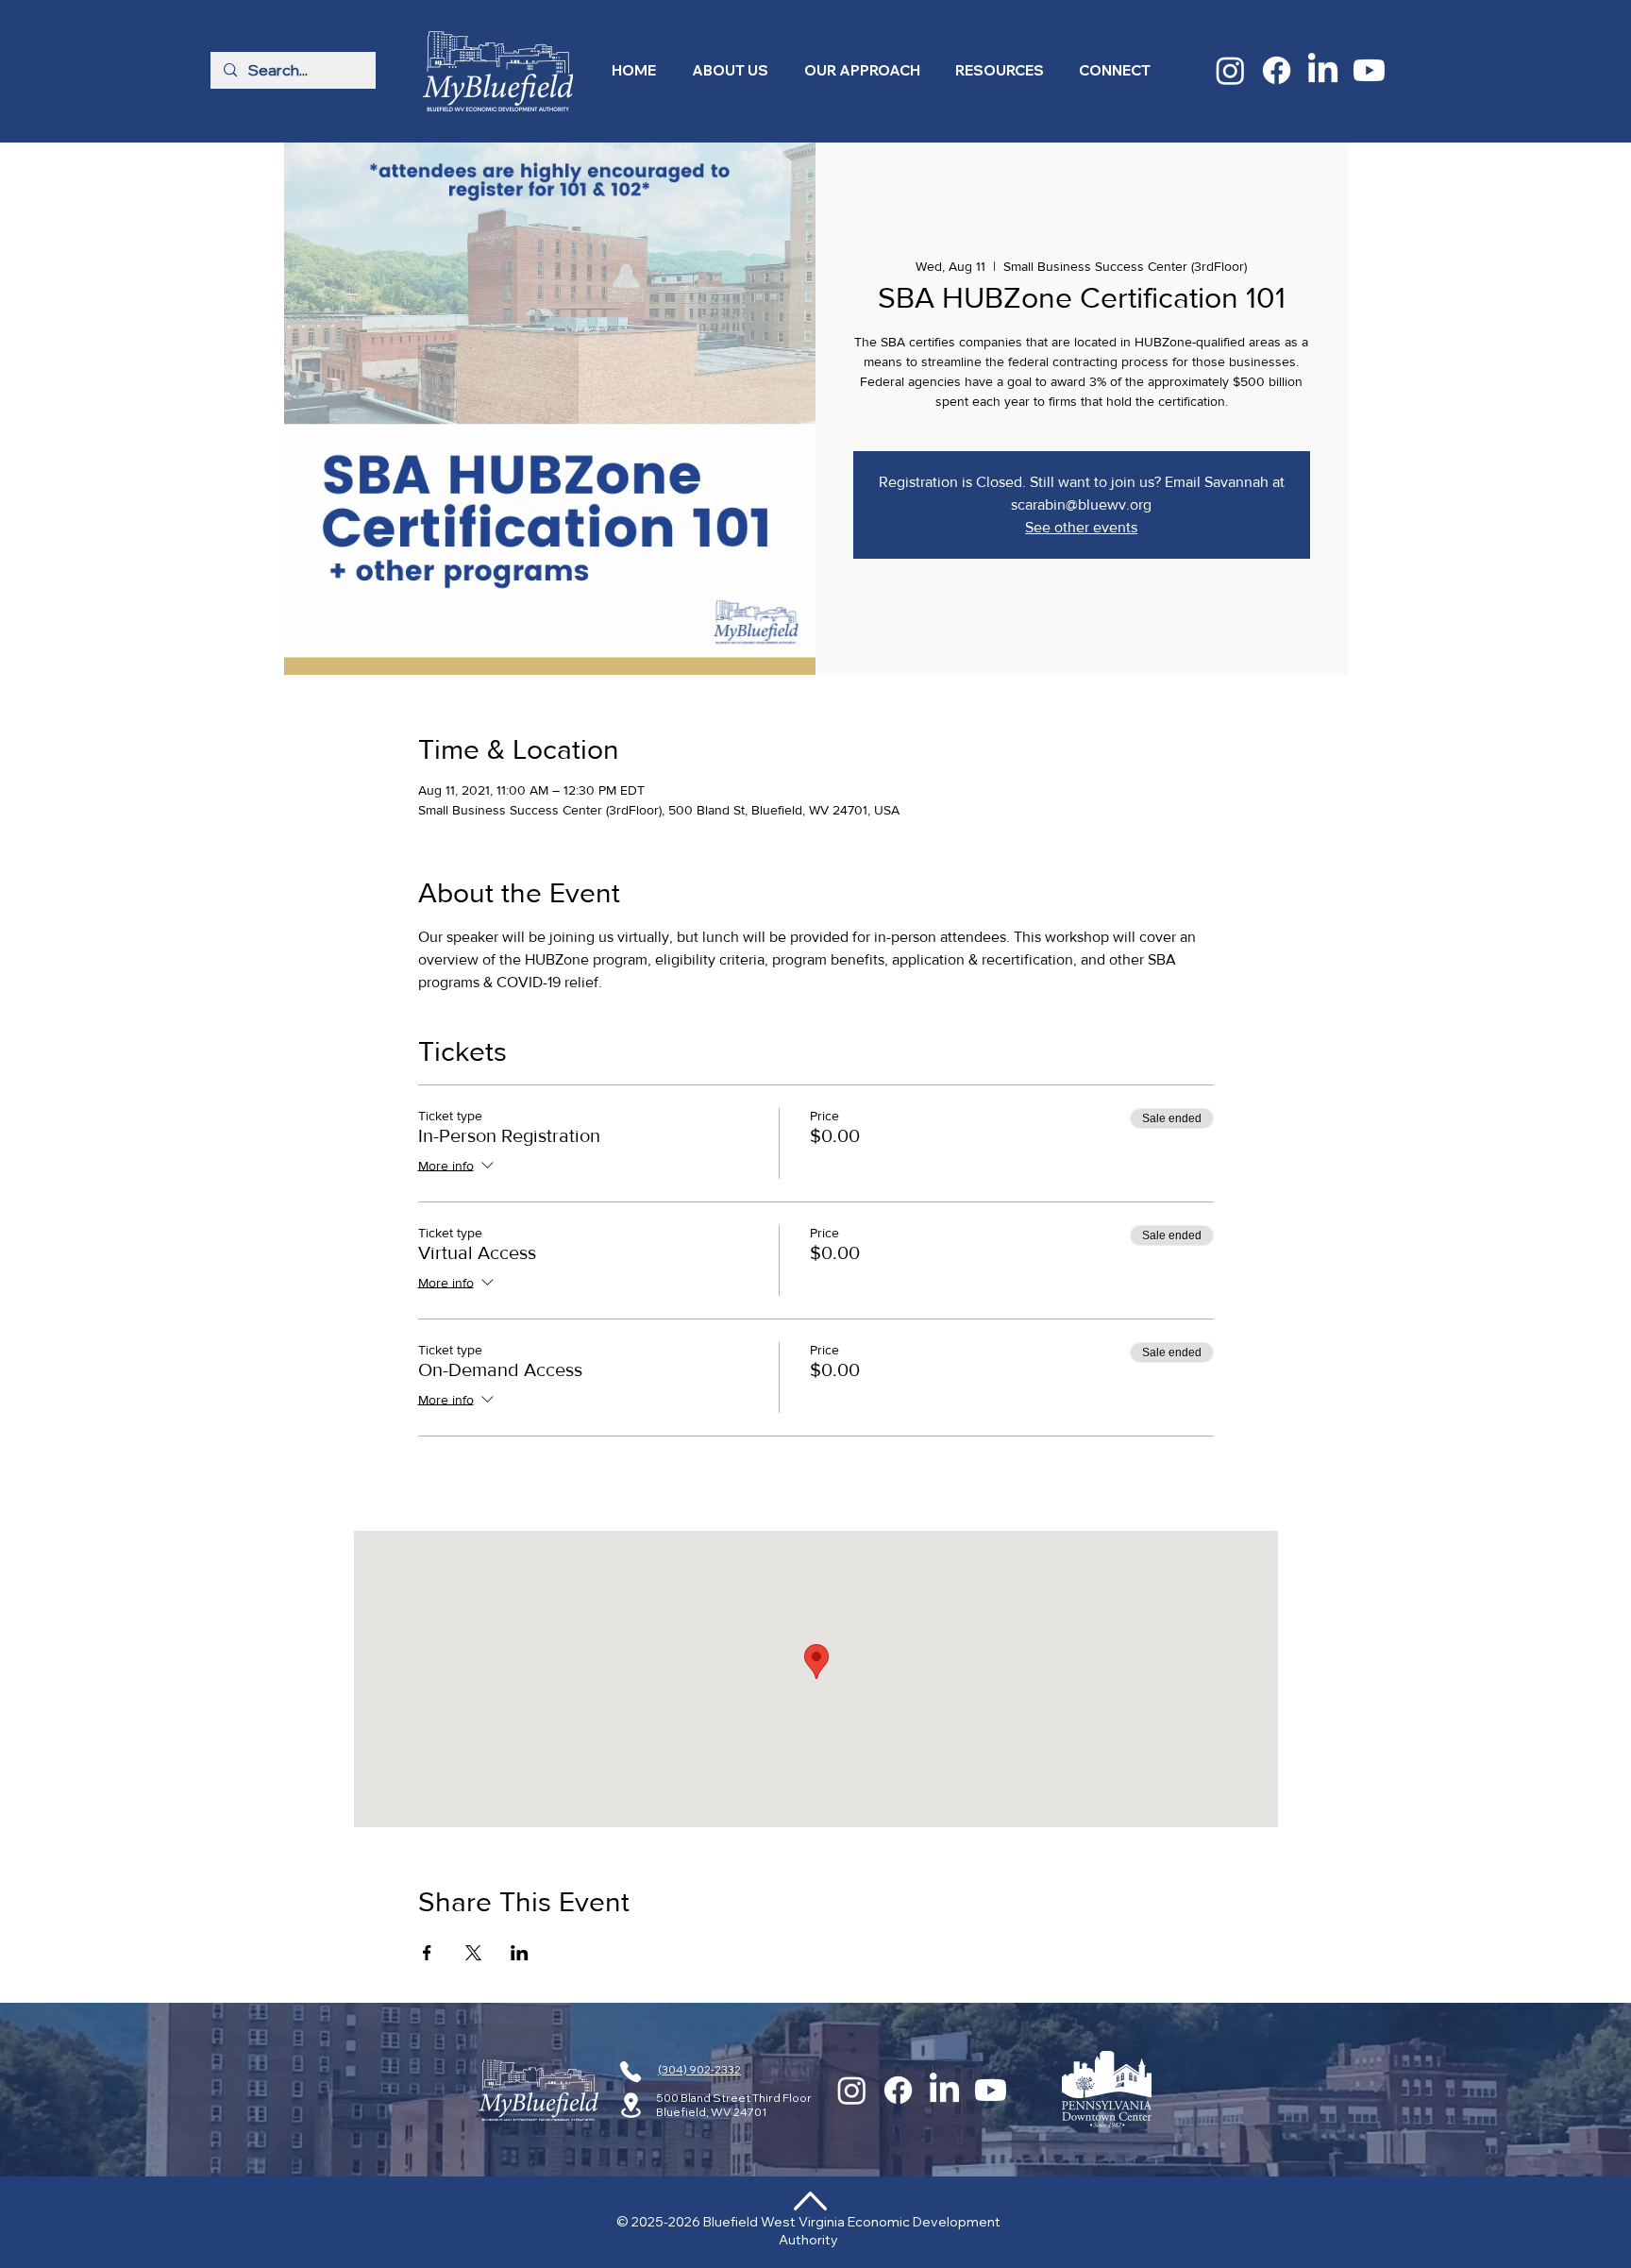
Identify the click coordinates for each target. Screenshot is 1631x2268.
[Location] (631, 2105)
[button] (730, 70)
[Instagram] (1230, 70)
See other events (1081, 527)
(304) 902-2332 (699, 2069)
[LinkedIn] (1323, 70)
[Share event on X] (473, 1953)
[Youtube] (1369, 70)
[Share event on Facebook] (427, 1953)
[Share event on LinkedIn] (520, 1953)
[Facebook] (1277, 70)
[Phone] (631, 2072)
